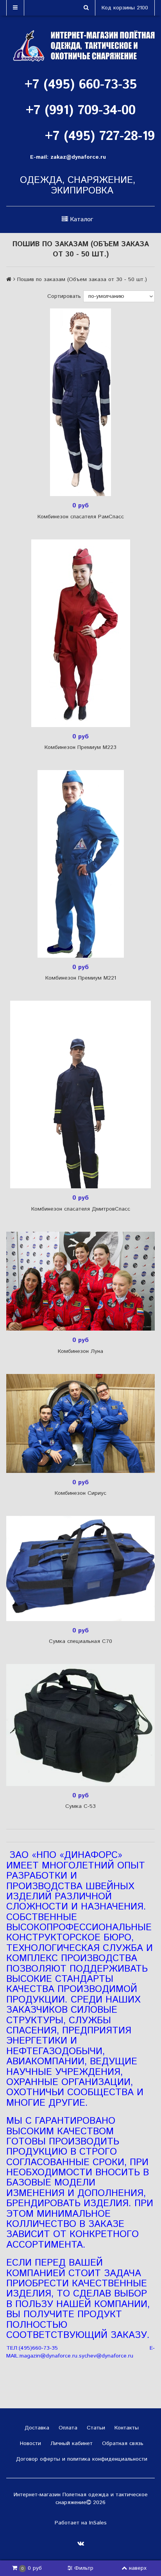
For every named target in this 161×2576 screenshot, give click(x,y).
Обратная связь (122, 2443)
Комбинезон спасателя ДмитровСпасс (81, 1209)
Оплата (67, 2428)
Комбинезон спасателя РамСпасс (81, 517)
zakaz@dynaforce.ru (78, 157)
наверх (138, 2568)
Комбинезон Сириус (80, 1493)
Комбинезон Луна (80, 1351)
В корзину (83, 402)
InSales (98, 2523)
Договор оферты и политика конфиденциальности (81, 2459)
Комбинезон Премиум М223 (80, 747)
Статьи (95, 2428)
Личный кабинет (71, 2443)
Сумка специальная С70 (80, 1641)
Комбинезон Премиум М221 (81, 978)
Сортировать (64, 296)
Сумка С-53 (80, 1806)
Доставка (36, 2428)
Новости (30, 2443)
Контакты (126, 2428)
